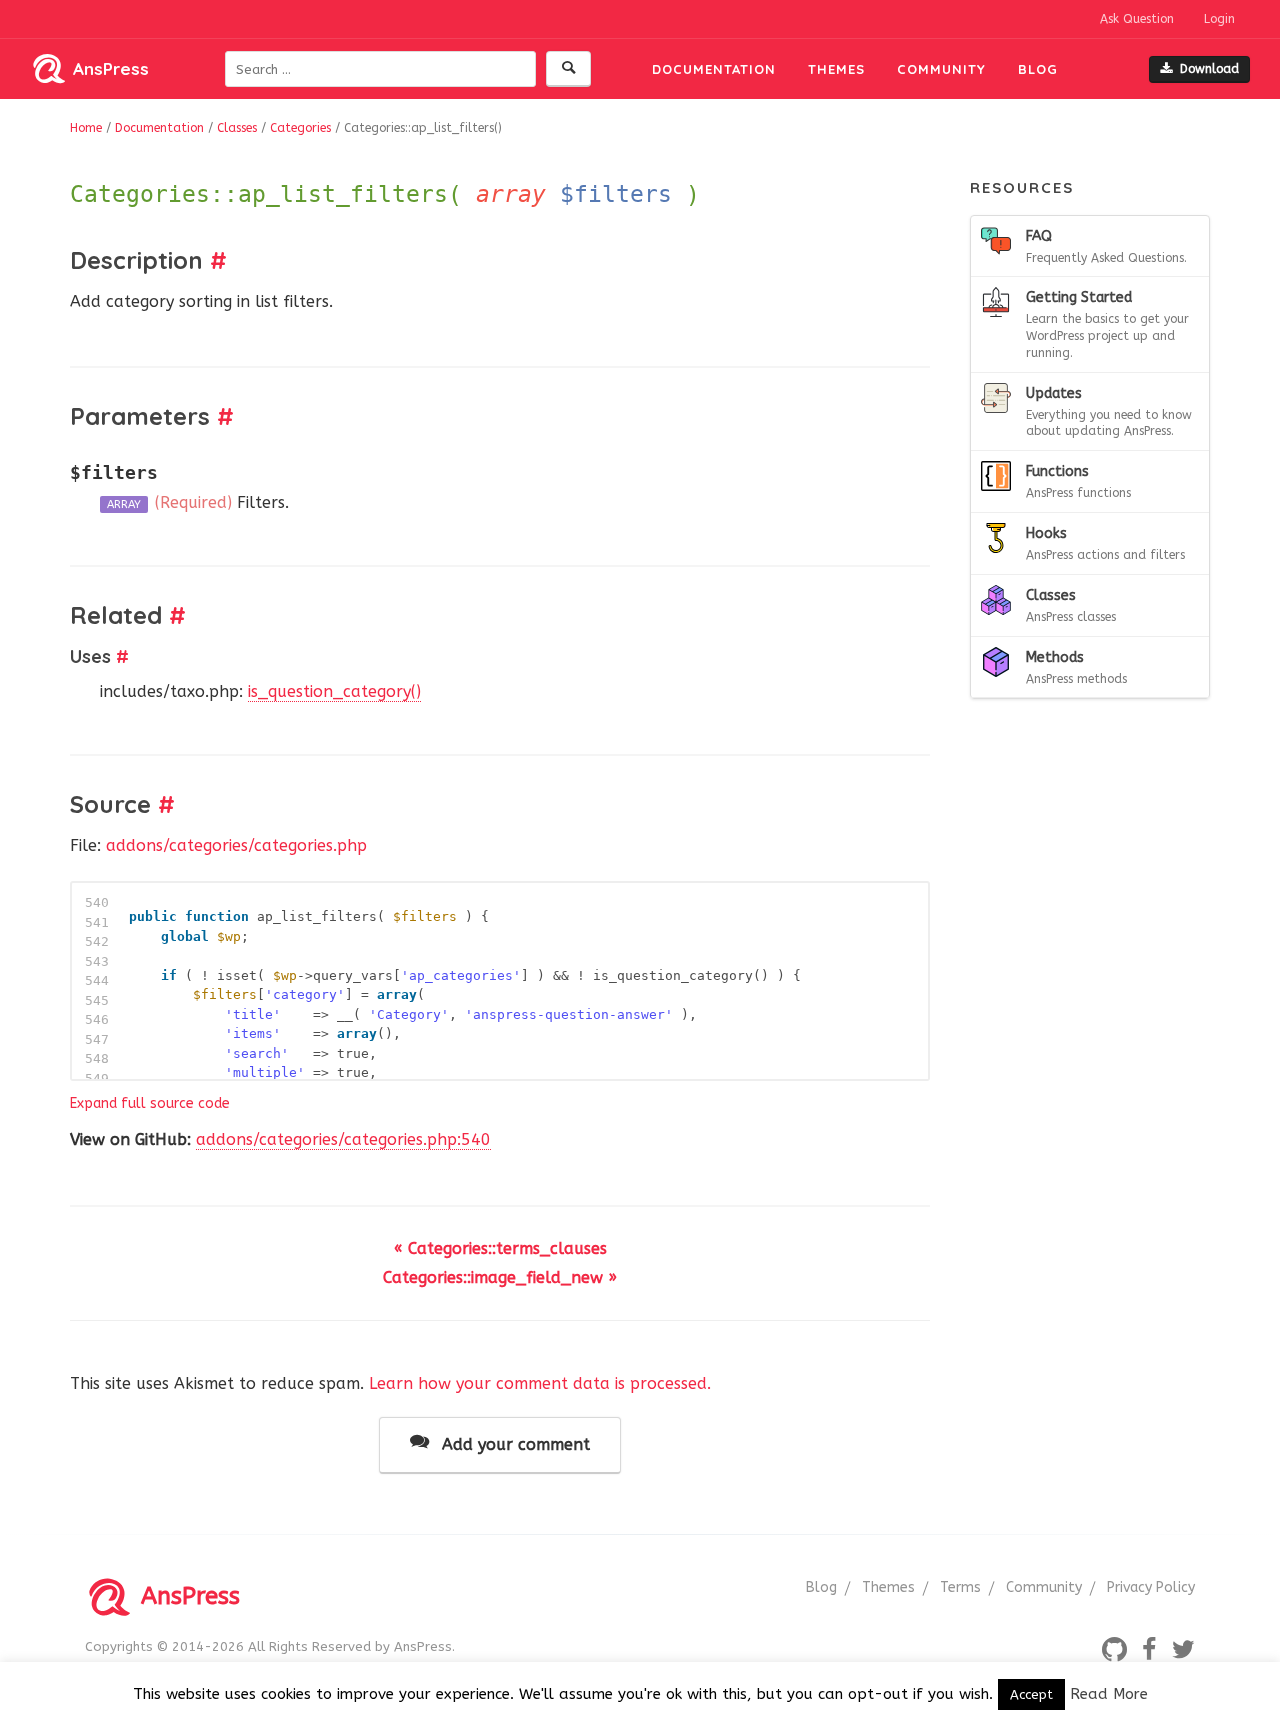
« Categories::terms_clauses (500, 1248)
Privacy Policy (1151, 1587)
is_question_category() (334, 691)
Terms (960, 1587)
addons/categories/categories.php (236, 845)
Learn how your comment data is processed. (540, 1383)
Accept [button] (1031, 1694)
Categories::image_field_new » (500, 1277)
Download (1209, 69)
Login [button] (1219, 19)
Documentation (714, 69)
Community (941, 69)
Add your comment (513, 1444)
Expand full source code (150, 1103)
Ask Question (1137, 19)
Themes (836, 69)
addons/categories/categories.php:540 (343, 1139)
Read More (1109, 1694)
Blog (1038, 69)
